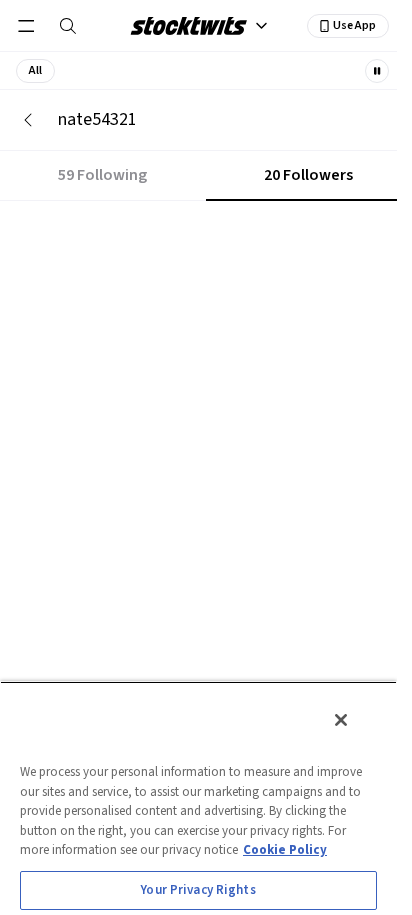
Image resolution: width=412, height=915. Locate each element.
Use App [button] (354, 25)
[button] (35, 71)
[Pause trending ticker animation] (377, 71)
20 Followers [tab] (308, 175)
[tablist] (205, 176)
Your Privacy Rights (198, 890)
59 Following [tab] (102, 175)
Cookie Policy (285, 850)
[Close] (341, 720)
